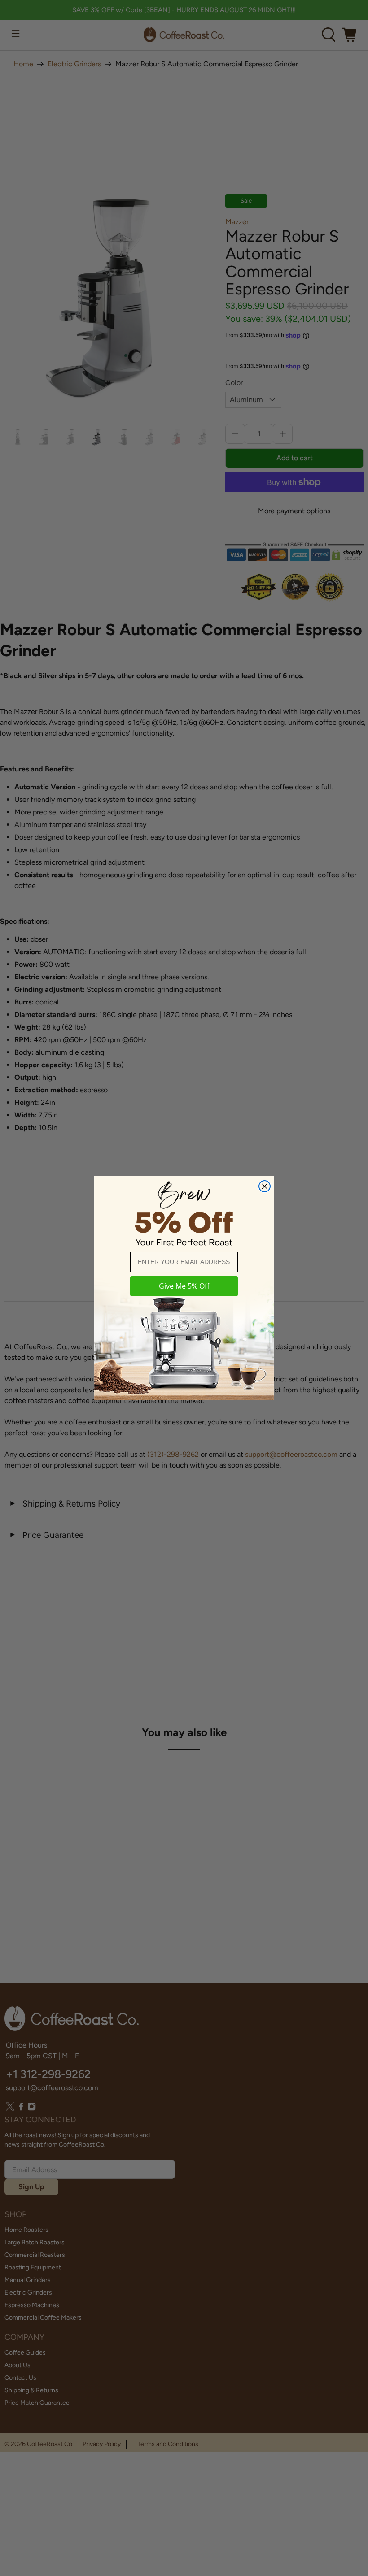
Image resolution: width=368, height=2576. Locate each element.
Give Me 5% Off (184, 1286)
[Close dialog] (265, 1186)
